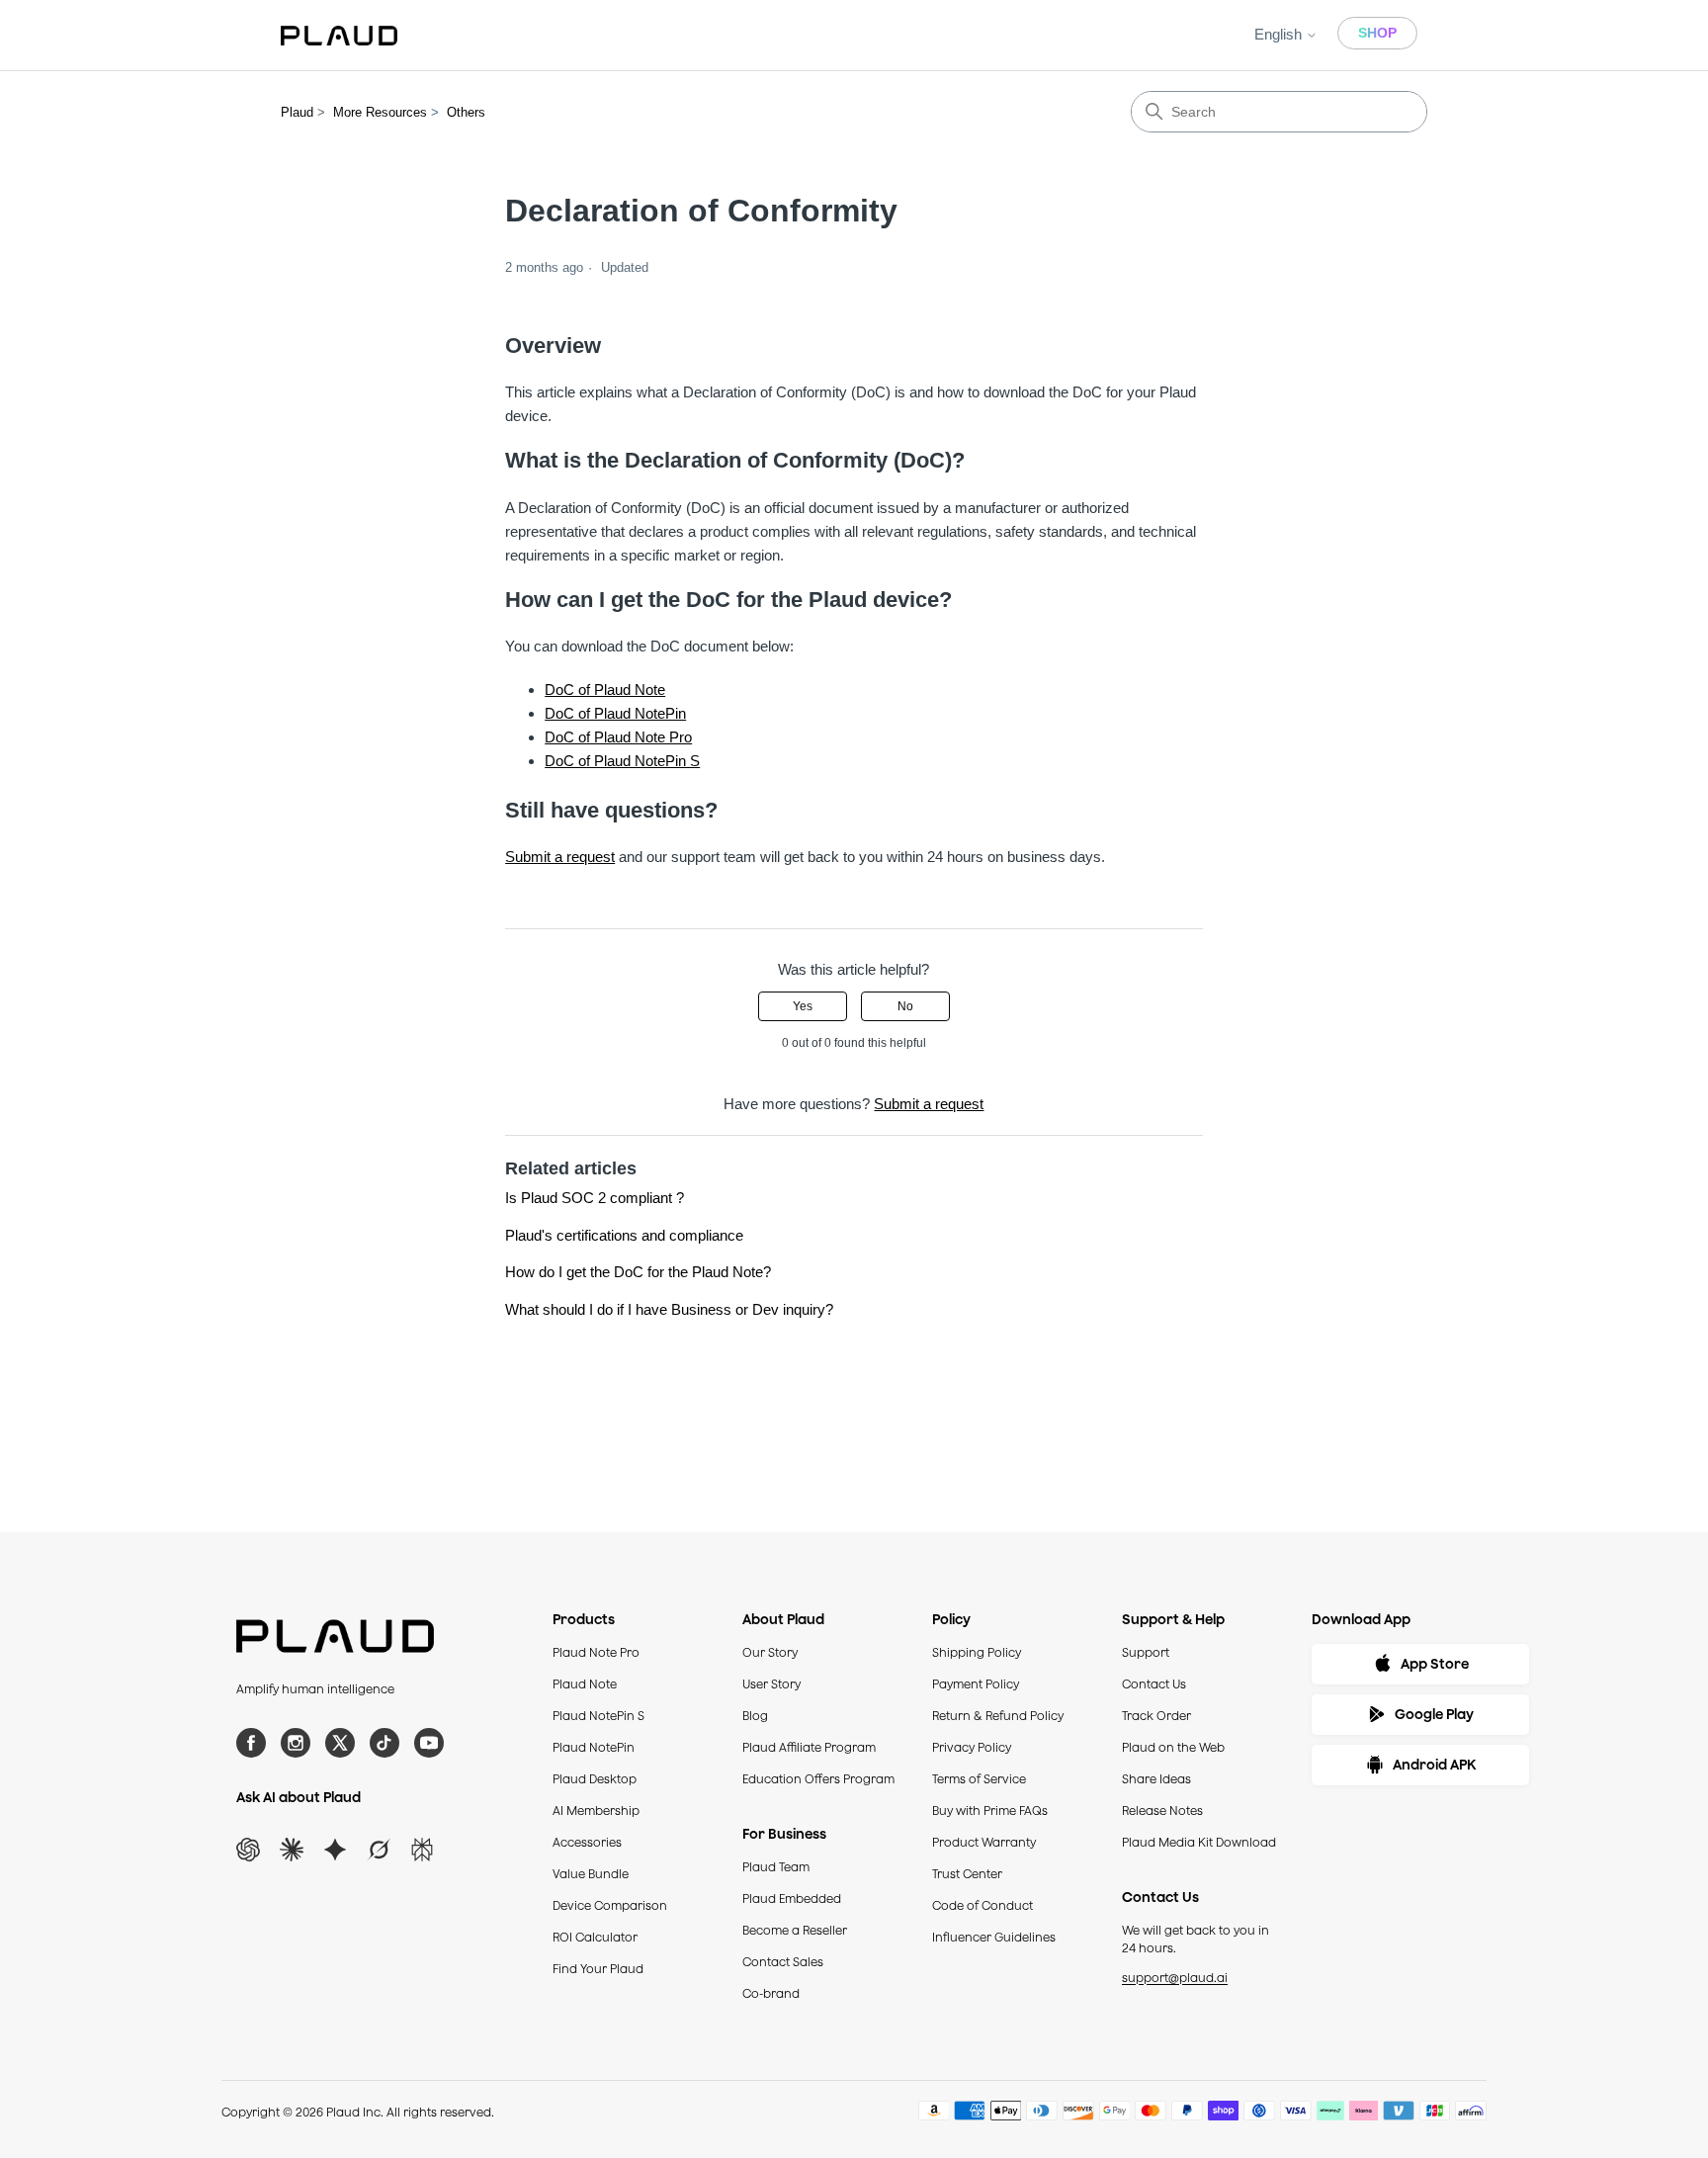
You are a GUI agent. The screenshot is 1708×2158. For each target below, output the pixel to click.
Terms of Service (979, 1779)
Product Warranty (984, 1842)
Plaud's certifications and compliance (624, 1235)
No (905, 1006)
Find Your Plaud (598, 1969)
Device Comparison (610, 1905)
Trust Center (967, 1874)
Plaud (297, 112)
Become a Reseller (795, 1930)
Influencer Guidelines (994, 1937)
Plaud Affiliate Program (809, 1747)
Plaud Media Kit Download (1199, 1842)
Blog (755, 1716)
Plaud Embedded (792, 1899)
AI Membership (596, 1811)
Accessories (587, 1842)
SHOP (1377, 33)
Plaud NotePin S (598, 1716)
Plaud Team (776, 1867)
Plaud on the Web (1173, 1747)
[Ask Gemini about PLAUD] (335, 1850)
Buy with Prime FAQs (990, 1811)
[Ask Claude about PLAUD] (292, 1850)
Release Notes (1162, 1811)
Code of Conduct (982, 1905)
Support (1146, 1652)
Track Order (1156, 1716)
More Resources (380, 112)
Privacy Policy (972, 1747)
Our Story (770, 1652)
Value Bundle (591, 1874)
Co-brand (771, 1993)
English (1280, 34)
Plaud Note (585, 1684)
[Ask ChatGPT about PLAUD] (248, 1850)
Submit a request (560, 857)
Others (466, 112)
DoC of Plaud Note (605, 690)
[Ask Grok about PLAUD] (379, 1850)
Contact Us (1154, 1684)
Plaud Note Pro (596, 1652)
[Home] (339, 36)
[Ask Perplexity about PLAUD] (422, 1850)
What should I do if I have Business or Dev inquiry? (669, 1309)
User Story (771, 1684)
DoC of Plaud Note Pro (618, 737)
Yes (803, 1006)
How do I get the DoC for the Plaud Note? (638, 1272)
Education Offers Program (818, 1779)
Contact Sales (783, 1962)
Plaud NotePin (594, 1747)
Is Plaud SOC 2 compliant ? (595, 1198)
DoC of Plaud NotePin (615, 713)
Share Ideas (1156, 1779)
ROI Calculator (595, 1937)
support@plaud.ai (1175, 1978)
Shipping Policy (977, 1652)
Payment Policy (976, 1684)
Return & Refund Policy (998, 1716)
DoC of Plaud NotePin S (622, 761)
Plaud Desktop (595, 1779)
